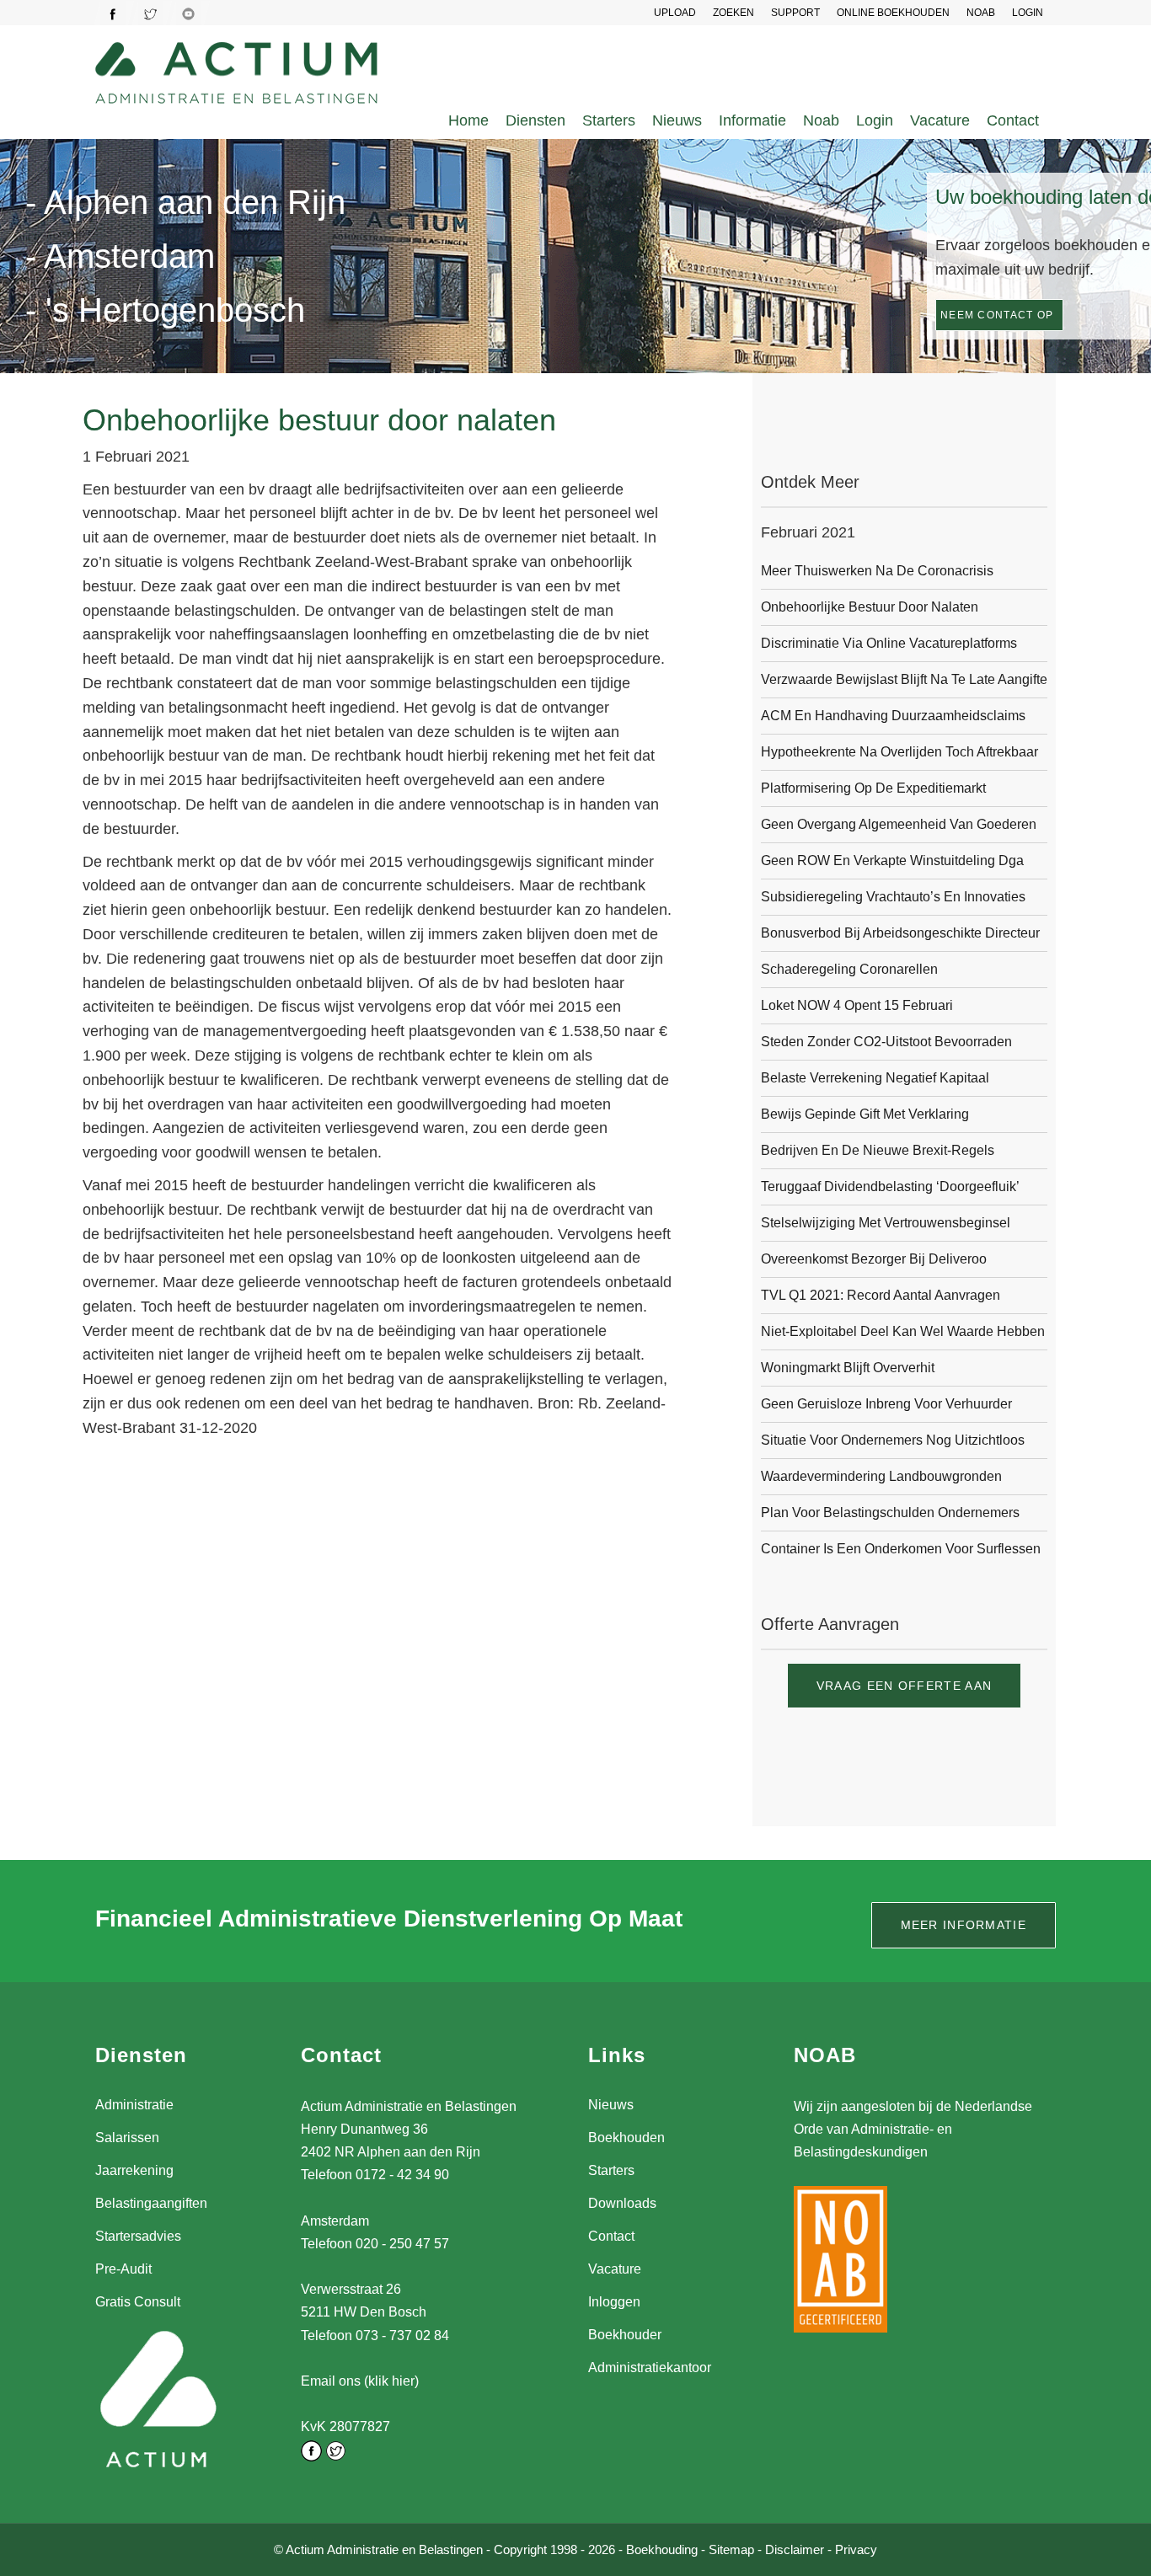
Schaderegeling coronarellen (849, 969)
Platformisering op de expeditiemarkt (873, 788)
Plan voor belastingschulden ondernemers (890, 1512)
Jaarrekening (134, 2170)
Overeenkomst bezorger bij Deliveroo (874, 1259)
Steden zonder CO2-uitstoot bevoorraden (886, 1042)
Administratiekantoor (650, 2368)
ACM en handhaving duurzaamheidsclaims (893, 716)
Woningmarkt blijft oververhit (848, 1368)
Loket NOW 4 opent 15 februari (857, 1005)
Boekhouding (662, 2549)
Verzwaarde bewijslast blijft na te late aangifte (904, 679)
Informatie (752, 120)
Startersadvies (138, 2236)
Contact (1013, 120)
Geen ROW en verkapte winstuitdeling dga (892, 860)
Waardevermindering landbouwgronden (881, 1476)
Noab (821, 120)
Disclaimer (795, 2549)
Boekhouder (625, 2335)
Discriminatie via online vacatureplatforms (889, 643)
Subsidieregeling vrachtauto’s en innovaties (893, 897)
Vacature (940, 120)
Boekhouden (626, 2138)
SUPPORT (795, 13)
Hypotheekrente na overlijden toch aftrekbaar (899, 752)
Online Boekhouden (893, 13)
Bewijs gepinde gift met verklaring (865, 1114)
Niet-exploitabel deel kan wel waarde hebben (903, 1331)
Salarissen (127, 2138)
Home (468, 120)
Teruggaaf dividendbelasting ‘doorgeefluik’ (890, 1186)
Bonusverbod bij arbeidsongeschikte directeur (900, 933)
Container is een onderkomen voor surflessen (901, 1549)
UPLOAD (675, 13)
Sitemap (731, 2549)
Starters (609, 120)
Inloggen (614, 2302)
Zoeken (733, 13)
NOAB (981, 13)
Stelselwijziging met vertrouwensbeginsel (886, 1223)
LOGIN (1028, 13)
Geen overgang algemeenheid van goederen (899, 824)
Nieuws (677, 120)
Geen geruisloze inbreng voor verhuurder (886, 1404)
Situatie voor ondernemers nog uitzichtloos (893, 1440)
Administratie (134, 2105)
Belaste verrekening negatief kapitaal (875, 1078)
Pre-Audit (123, 2269)
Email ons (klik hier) (360, 2381)
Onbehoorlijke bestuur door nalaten (870, 607)
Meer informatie (964, 1925)
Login (875, 120)
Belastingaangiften (151, 2203)
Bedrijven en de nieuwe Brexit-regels (878, 1150)
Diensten (535, 120)
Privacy (856, 2549)
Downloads (622, 2203)
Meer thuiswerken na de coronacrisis (877, 571)
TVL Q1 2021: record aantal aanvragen (881, 1295)
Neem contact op (997, 315)
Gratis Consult (138, 2302)
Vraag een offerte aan (904, 1686)
